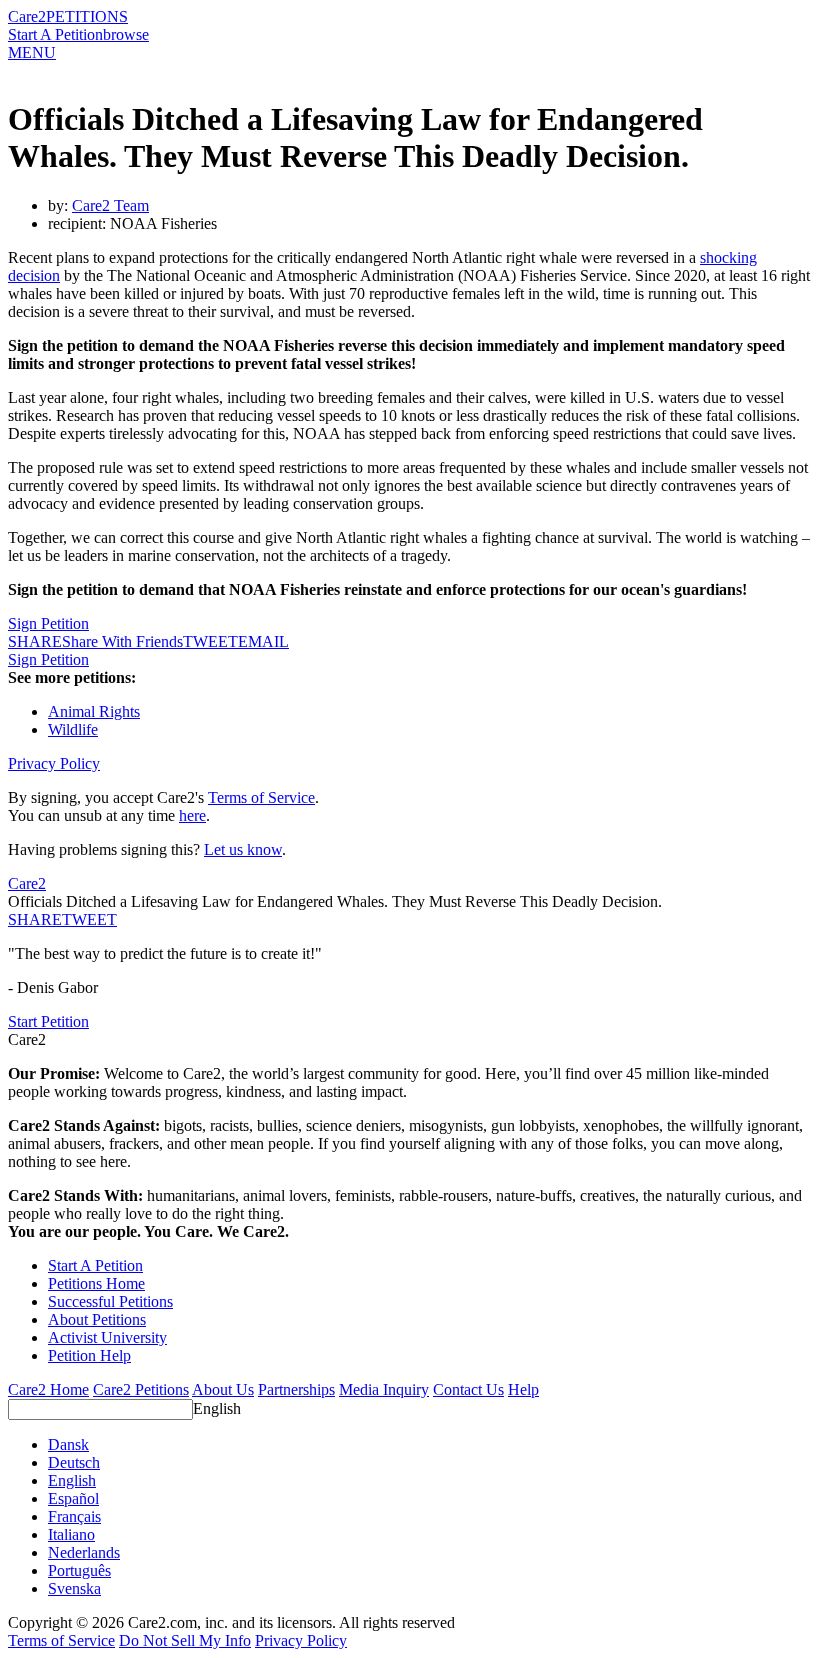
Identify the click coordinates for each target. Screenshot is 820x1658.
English (217, 1408)
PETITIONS (87, 16)
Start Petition (48, 1021)
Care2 (27, 16)
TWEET (210, 641)
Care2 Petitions (141, 1389)
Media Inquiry (384, 1389)
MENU (32, 52)
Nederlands (84, 1552)
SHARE (35, 919)
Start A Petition (55, 34)
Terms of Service (261, 797)
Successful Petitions (110, 1301)
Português (79, 1570)
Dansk (68, 1444)
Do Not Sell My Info (185, 1640)
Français (74, 1516)
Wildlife (73, 729)
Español (73, 1498)
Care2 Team (110, 205)
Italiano (71, 1534)
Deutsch (74, 1462)
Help (523, 1389)
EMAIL (263, 641)
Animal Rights (94, 711)
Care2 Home (48, 1389)
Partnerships (296, 1389)
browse (126, 34)
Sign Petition (48, 623)
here (192, 815)
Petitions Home (96, 1283)
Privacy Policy (54, 763)
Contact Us (468, 1389)
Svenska (74, 1588)
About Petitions (97, 1319)
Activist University (107, 1337)
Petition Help (89, 1355)
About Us (223, 1389)
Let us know (243, 849)
